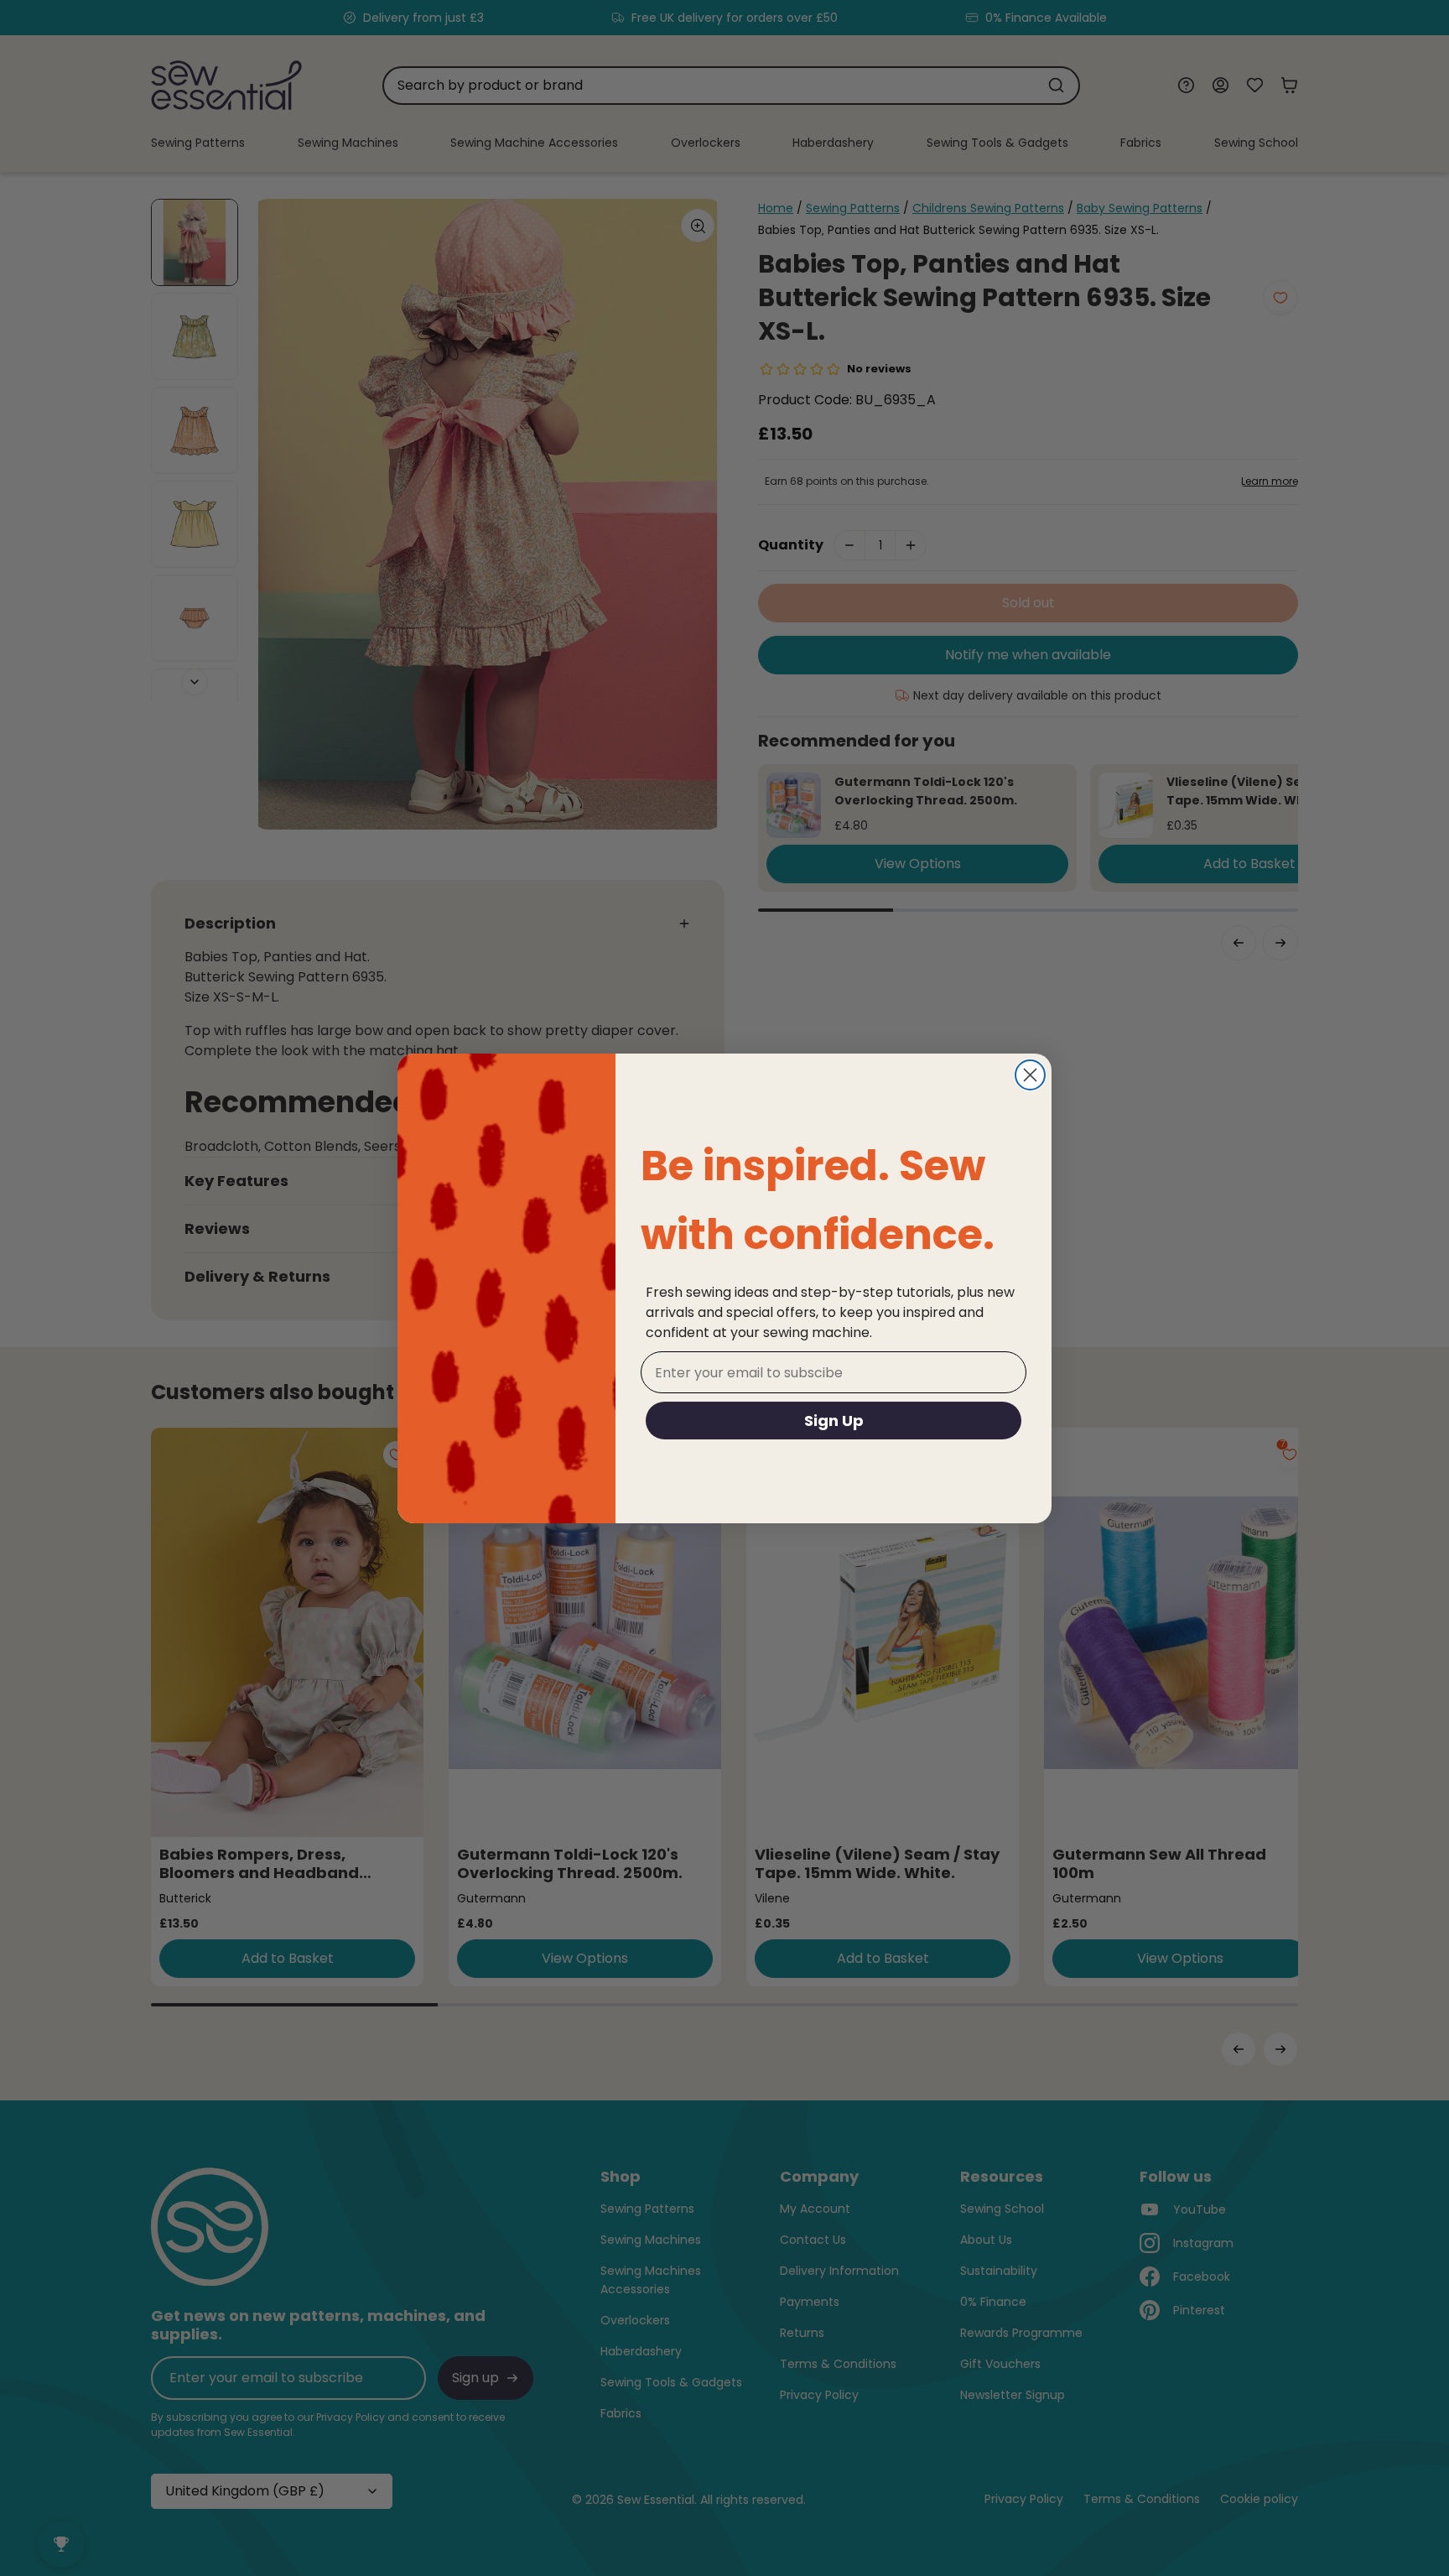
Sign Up (834, 1421)
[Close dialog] (1030, 1075)
